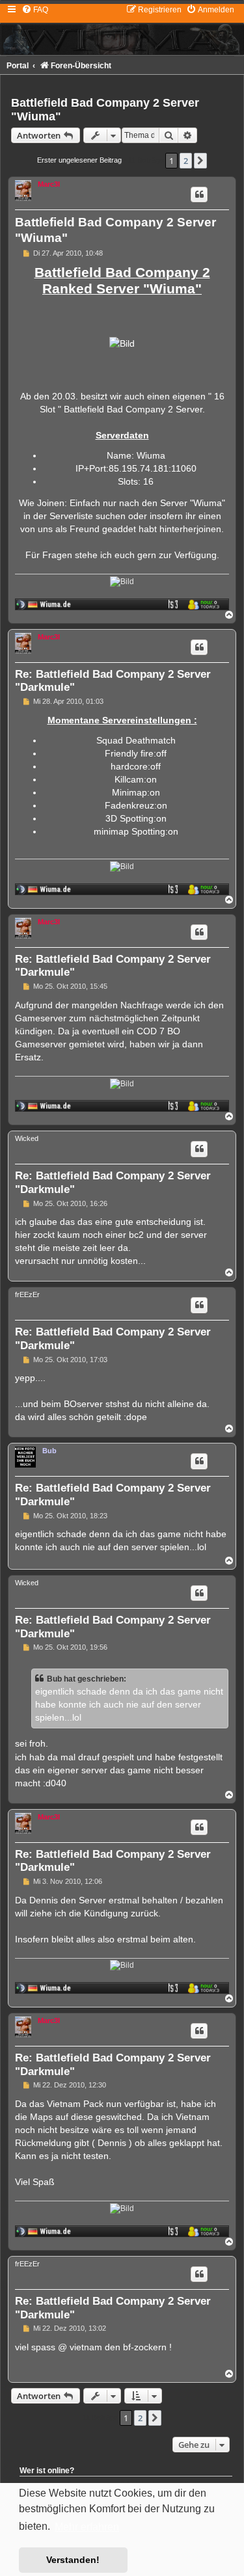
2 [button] (186, 161)
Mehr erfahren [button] (87, 2527)
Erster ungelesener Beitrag (79, 160)
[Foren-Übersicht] (122, 29)
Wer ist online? (47, 2471)
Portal (18, 66)
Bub (49, 1451)
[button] (200, 161)
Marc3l (49, 184)
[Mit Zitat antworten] (199, 195)
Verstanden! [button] (73, 2560)
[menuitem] (35, 10)
